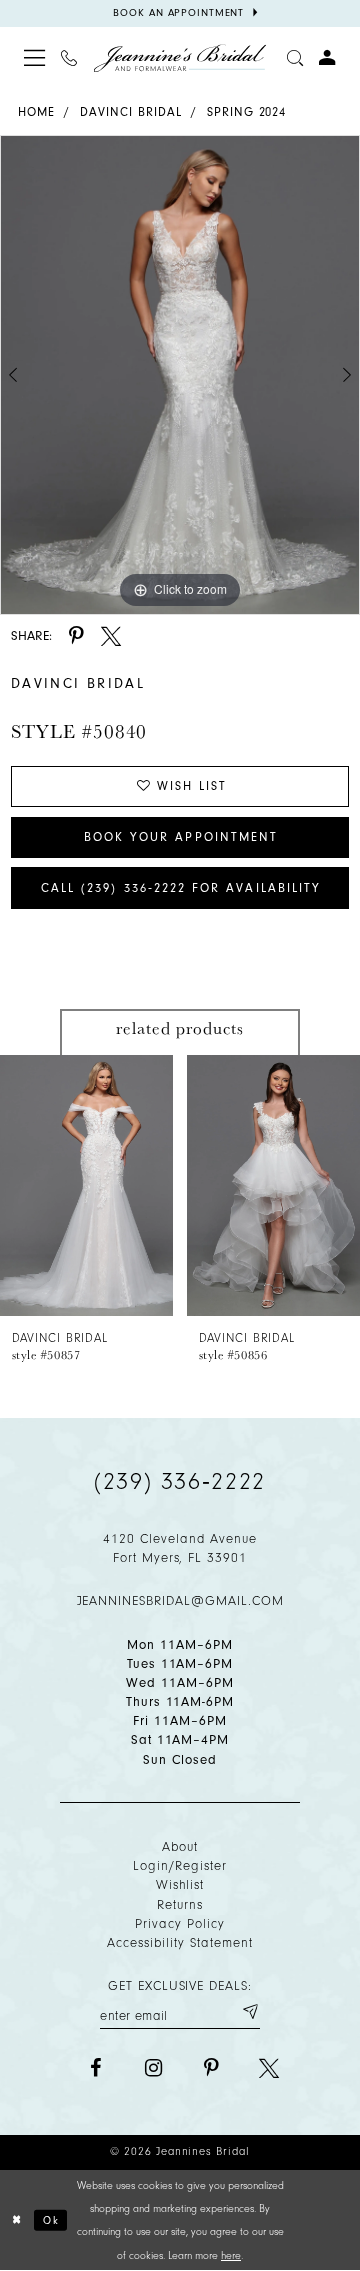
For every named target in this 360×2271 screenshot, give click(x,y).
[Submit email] (249, 2011)
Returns (180, 1904)
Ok (51, 2219)
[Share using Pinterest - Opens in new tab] (76, 636)
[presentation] (86, 1185)
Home (36, 112)
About (180, 1846)
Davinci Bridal (130, 112)
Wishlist (180, 1884)
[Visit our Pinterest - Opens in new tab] (211, 2068)
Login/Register (179, 1865)
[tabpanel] (180, 374)
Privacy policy (179, 1923)
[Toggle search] (295, 58)
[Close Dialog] (17, 2220)
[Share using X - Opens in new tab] (111, 636)
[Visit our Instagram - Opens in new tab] (154, 2068)
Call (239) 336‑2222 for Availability (181, 888)
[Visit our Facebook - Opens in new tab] (96, 2068)
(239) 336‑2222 (180, 1481)
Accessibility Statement (179, 1942)
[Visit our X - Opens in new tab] (269, 2068)
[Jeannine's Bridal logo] (180, 58)
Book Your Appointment (181, 837)
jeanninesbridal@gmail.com (180, 1600)
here (231, 2255)
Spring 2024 (247, 112)
